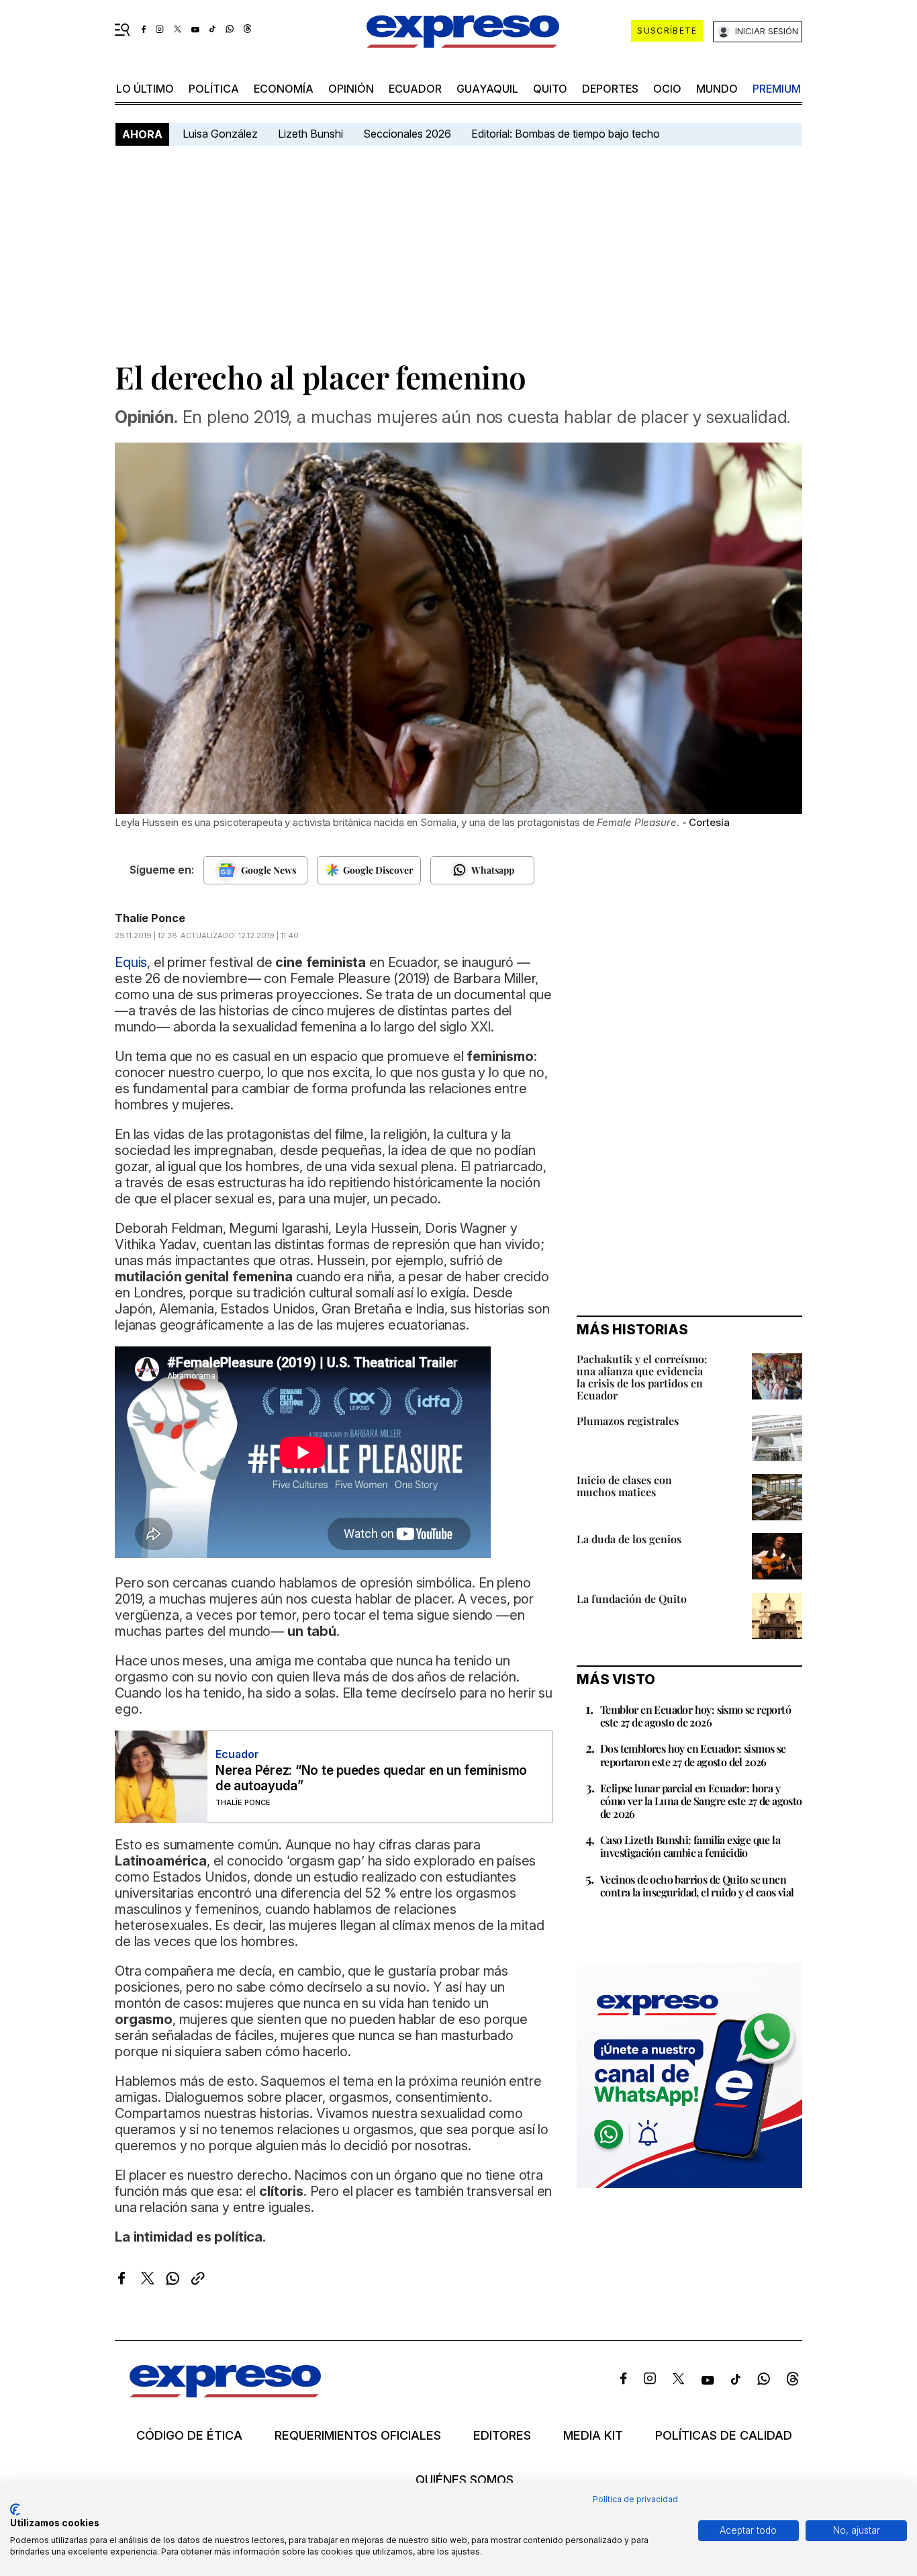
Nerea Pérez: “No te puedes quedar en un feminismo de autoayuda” (371, 1778)
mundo (717, 89)
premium (777, 89)
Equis (131, 962)
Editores (502, 2436)
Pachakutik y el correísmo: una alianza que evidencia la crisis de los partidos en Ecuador (642, 1377)
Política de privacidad (635, 2499)
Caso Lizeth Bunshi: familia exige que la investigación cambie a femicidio (690, 1846)
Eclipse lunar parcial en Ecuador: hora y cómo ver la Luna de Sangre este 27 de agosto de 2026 (701, 1801)
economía (284, 89)
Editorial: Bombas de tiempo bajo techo (567, 134)
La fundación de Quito (632, 1599)
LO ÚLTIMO (145, 89)
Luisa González (220, 134)
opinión (351, 89)
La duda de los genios (629, 1539)
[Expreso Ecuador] (225, 2393)
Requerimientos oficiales (358, 2436)
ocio (667, 89)
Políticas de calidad (724, 2436)
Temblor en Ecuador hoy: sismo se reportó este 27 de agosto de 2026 (695, 1716)
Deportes (610, 89)
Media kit (593, 2436)
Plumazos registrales (628, 1421)
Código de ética (189, 2436)
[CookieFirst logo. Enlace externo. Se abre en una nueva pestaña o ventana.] (15, 2510)
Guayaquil (487, 89)
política (214, 89)
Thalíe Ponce (150, 918)
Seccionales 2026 (407, 134)
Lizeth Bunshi (310, 134)
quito (550, 89)
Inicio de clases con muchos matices (624, 1486)
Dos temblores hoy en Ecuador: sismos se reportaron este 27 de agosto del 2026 (693, 1755)
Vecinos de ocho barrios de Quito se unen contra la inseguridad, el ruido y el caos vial (697, 1886)
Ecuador (415, 89)
